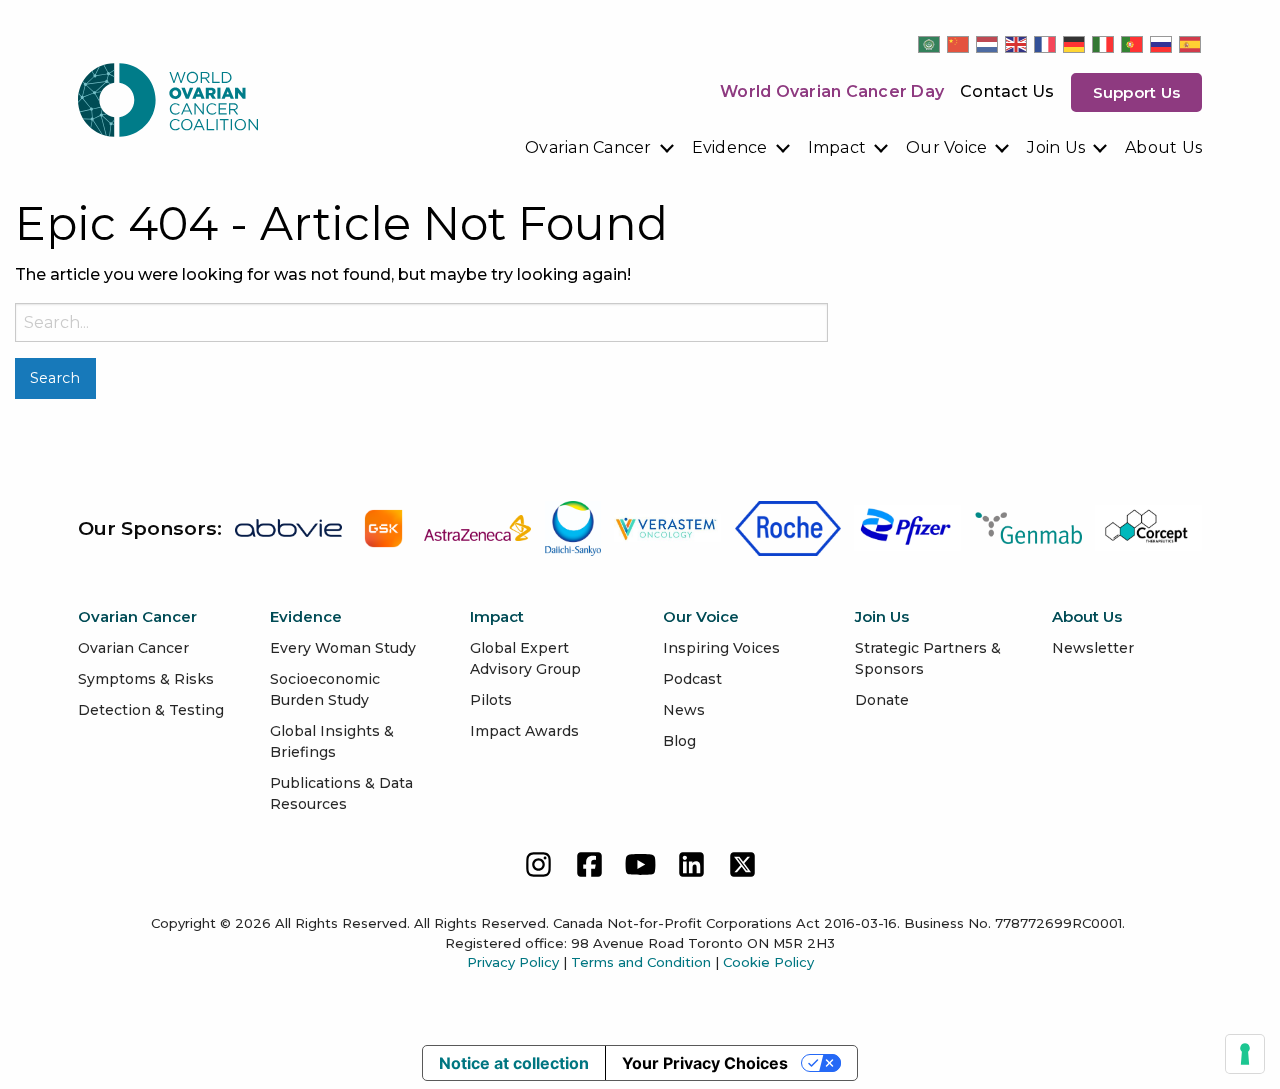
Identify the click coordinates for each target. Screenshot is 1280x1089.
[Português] (1133, 44)
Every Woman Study (343, 648)
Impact (837, 147)
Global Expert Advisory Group (525, 658)
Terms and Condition (641, 962)
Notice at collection (514, 1063)
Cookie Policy (768, 962)
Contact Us (1007, 91)
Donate (882, 700)
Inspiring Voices (721, 648)
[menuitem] (600, 148)
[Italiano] (1104, 44)
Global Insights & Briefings (332, 741)
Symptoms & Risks (146, 679)
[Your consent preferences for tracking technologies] (1245, 1054)
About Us (1163, 147)
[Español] (1191, 44)
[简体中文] (959, 44)
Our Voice (946, 147)
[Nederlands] (988, 44)
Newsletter (1093, 648)
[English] (1017, 44)
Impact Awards (524, 731)
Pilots (491, 700)
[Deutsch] (1075, 44)
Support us (1137, 92)
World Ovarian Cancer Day (832, 91)
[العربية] (930, 44)
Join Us (1056, 147)
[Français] (1046, 44)
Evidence (730, 147)
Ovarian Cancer (588, 147)
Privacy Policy (513, 962)
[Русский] (1162, 44)
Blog (679, 741)
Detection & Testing (151, 710)
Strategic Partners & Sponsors (928, 658)
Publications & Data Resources (341, 793)
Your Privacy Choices (705, 1063)
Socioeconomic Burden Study (325, 689)
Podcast (692, 679)
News (684, 710)
